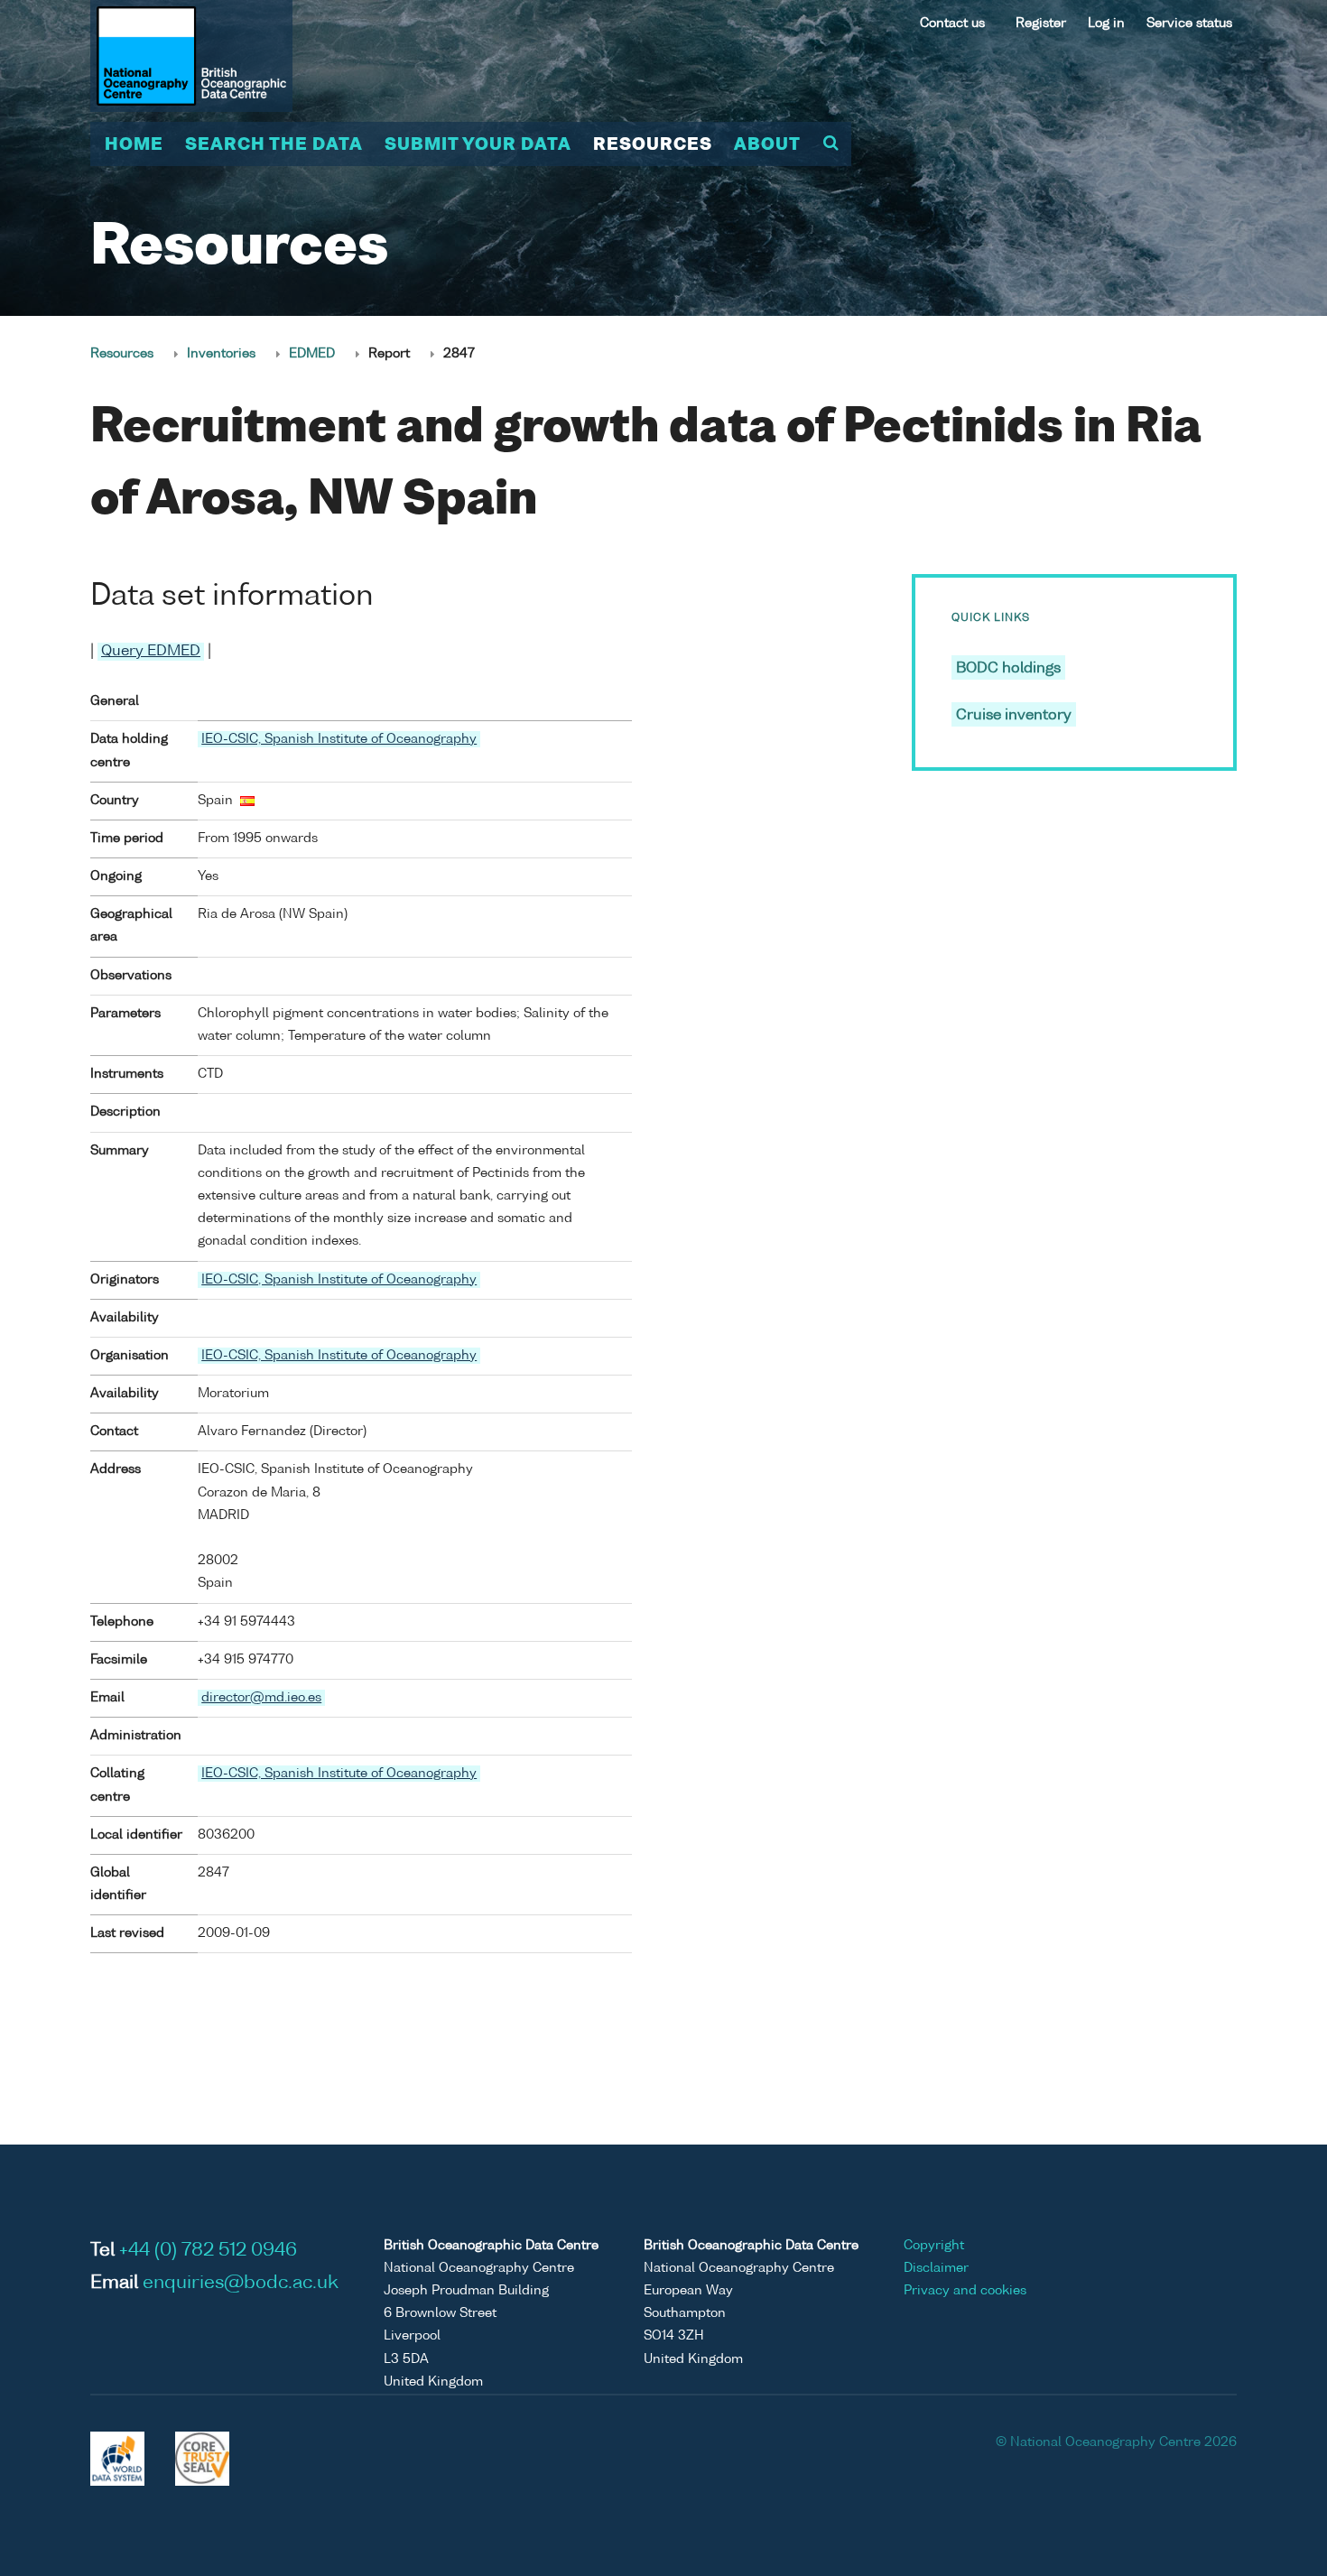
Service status (1189, 23)
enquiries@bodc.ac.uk (241, 2284)
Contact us (952, 23)
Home (134, 145)
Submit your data (478, 145)
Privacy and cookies (965, 2291)
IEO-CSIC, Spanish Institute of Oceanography (339, 739)
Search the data (274, 145)
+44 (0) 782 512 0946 (208, 2251)
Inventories (221, 354)
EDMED (312, 354)
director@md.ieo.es (261, 1698)
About (767, 145)
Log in (1106, 23)
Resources (653, 145)
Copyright (934, 2246)
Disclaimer (936, 2268)
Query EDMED (151, 652)
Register (1041, 23)
